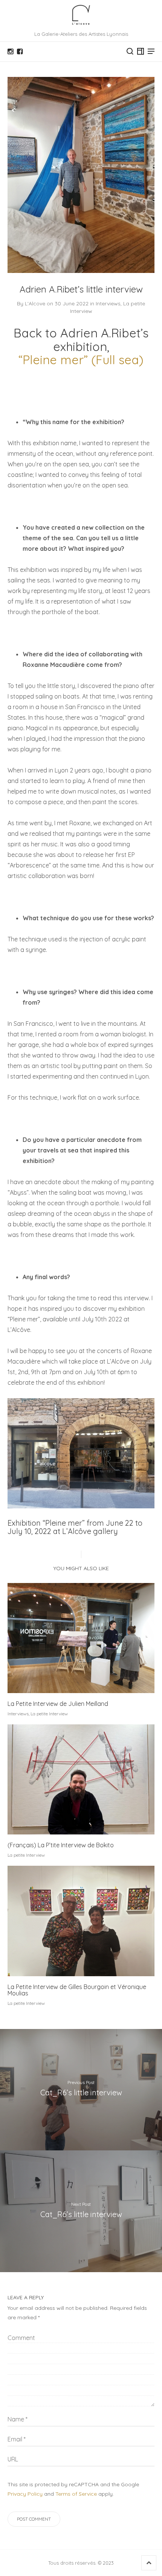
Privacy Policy (25, 2494)
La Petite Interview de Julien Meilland (58, 1704)
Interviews (108, 303)
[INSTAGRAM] (10, 52)
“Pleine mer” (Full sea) (81, 360)
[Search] (130, 51)
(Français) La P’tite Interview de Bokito (61, 1845)
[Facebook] (20, 52)
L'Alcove (35, 303)
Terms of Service (76, 2494)
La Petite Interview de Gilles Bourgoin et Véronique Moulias (77, 1990)
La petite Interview (49, 1714)
